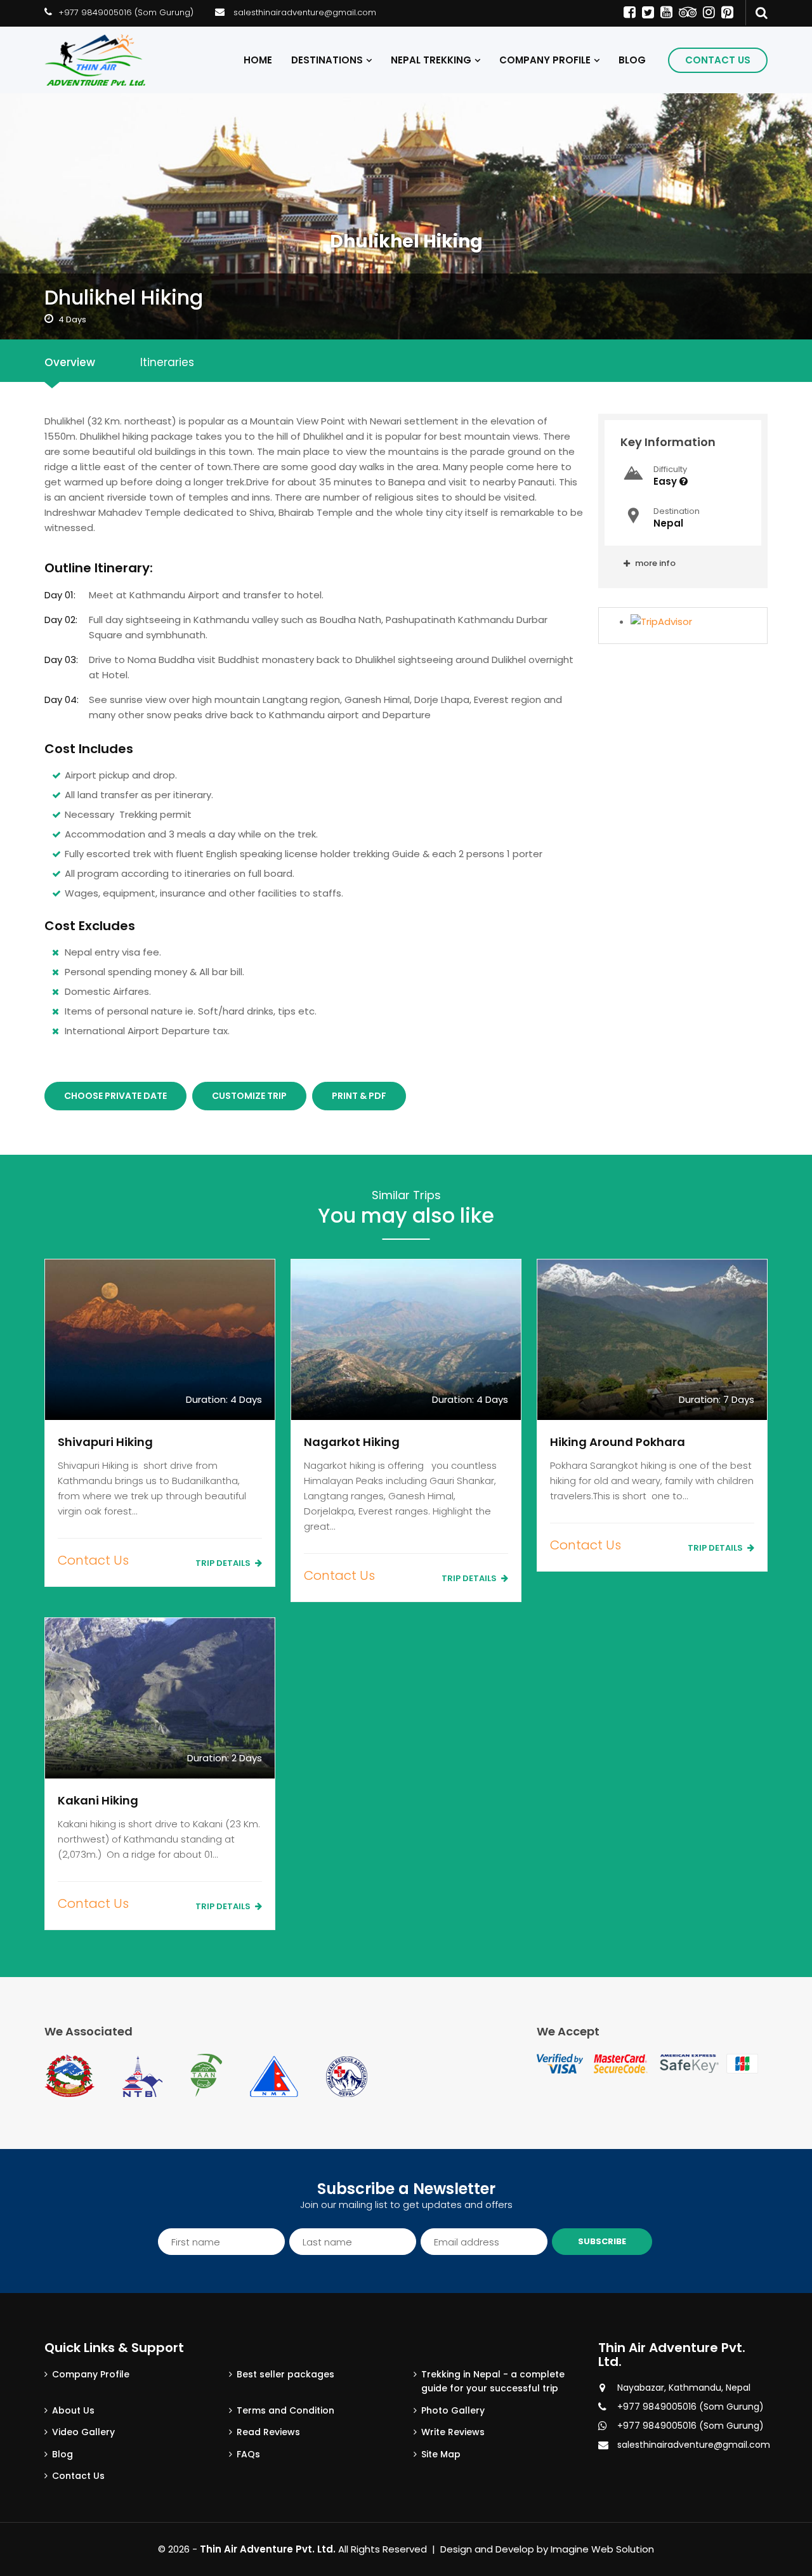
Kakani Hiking (98, 1800)
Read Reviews (268, 2432)
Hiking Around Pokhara (618, 1442)
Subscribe (602, 2241)
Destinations (327, 60)
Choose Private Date (115, 1096)
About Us (73, 2410)
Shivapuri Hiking (105, 1442)
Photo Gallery (453, 2410)
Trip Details (224, 1563)
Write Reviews (453, 2432)
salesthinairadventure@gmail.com (305, 12)
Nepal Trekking (431, 60)
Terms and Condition (285, 2410)
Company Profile (545, 60)
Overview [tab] (70, 362)
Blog (632, 60)
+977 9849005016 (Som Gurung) (126, 12)
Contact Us (718, 60)
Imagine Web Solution (602, 2549)
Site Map (441, 2454)
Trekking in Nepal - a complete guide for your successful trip (493, 2381)
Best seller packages (285, 2374)
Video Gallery (83, 2432)
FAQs (248, 2454)
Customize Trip (249, 1096)
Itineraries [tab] (167, 362)
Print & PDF (359, 1096)
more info (654, 563)
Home (258, 60)
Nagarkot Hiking (352, 1442)
